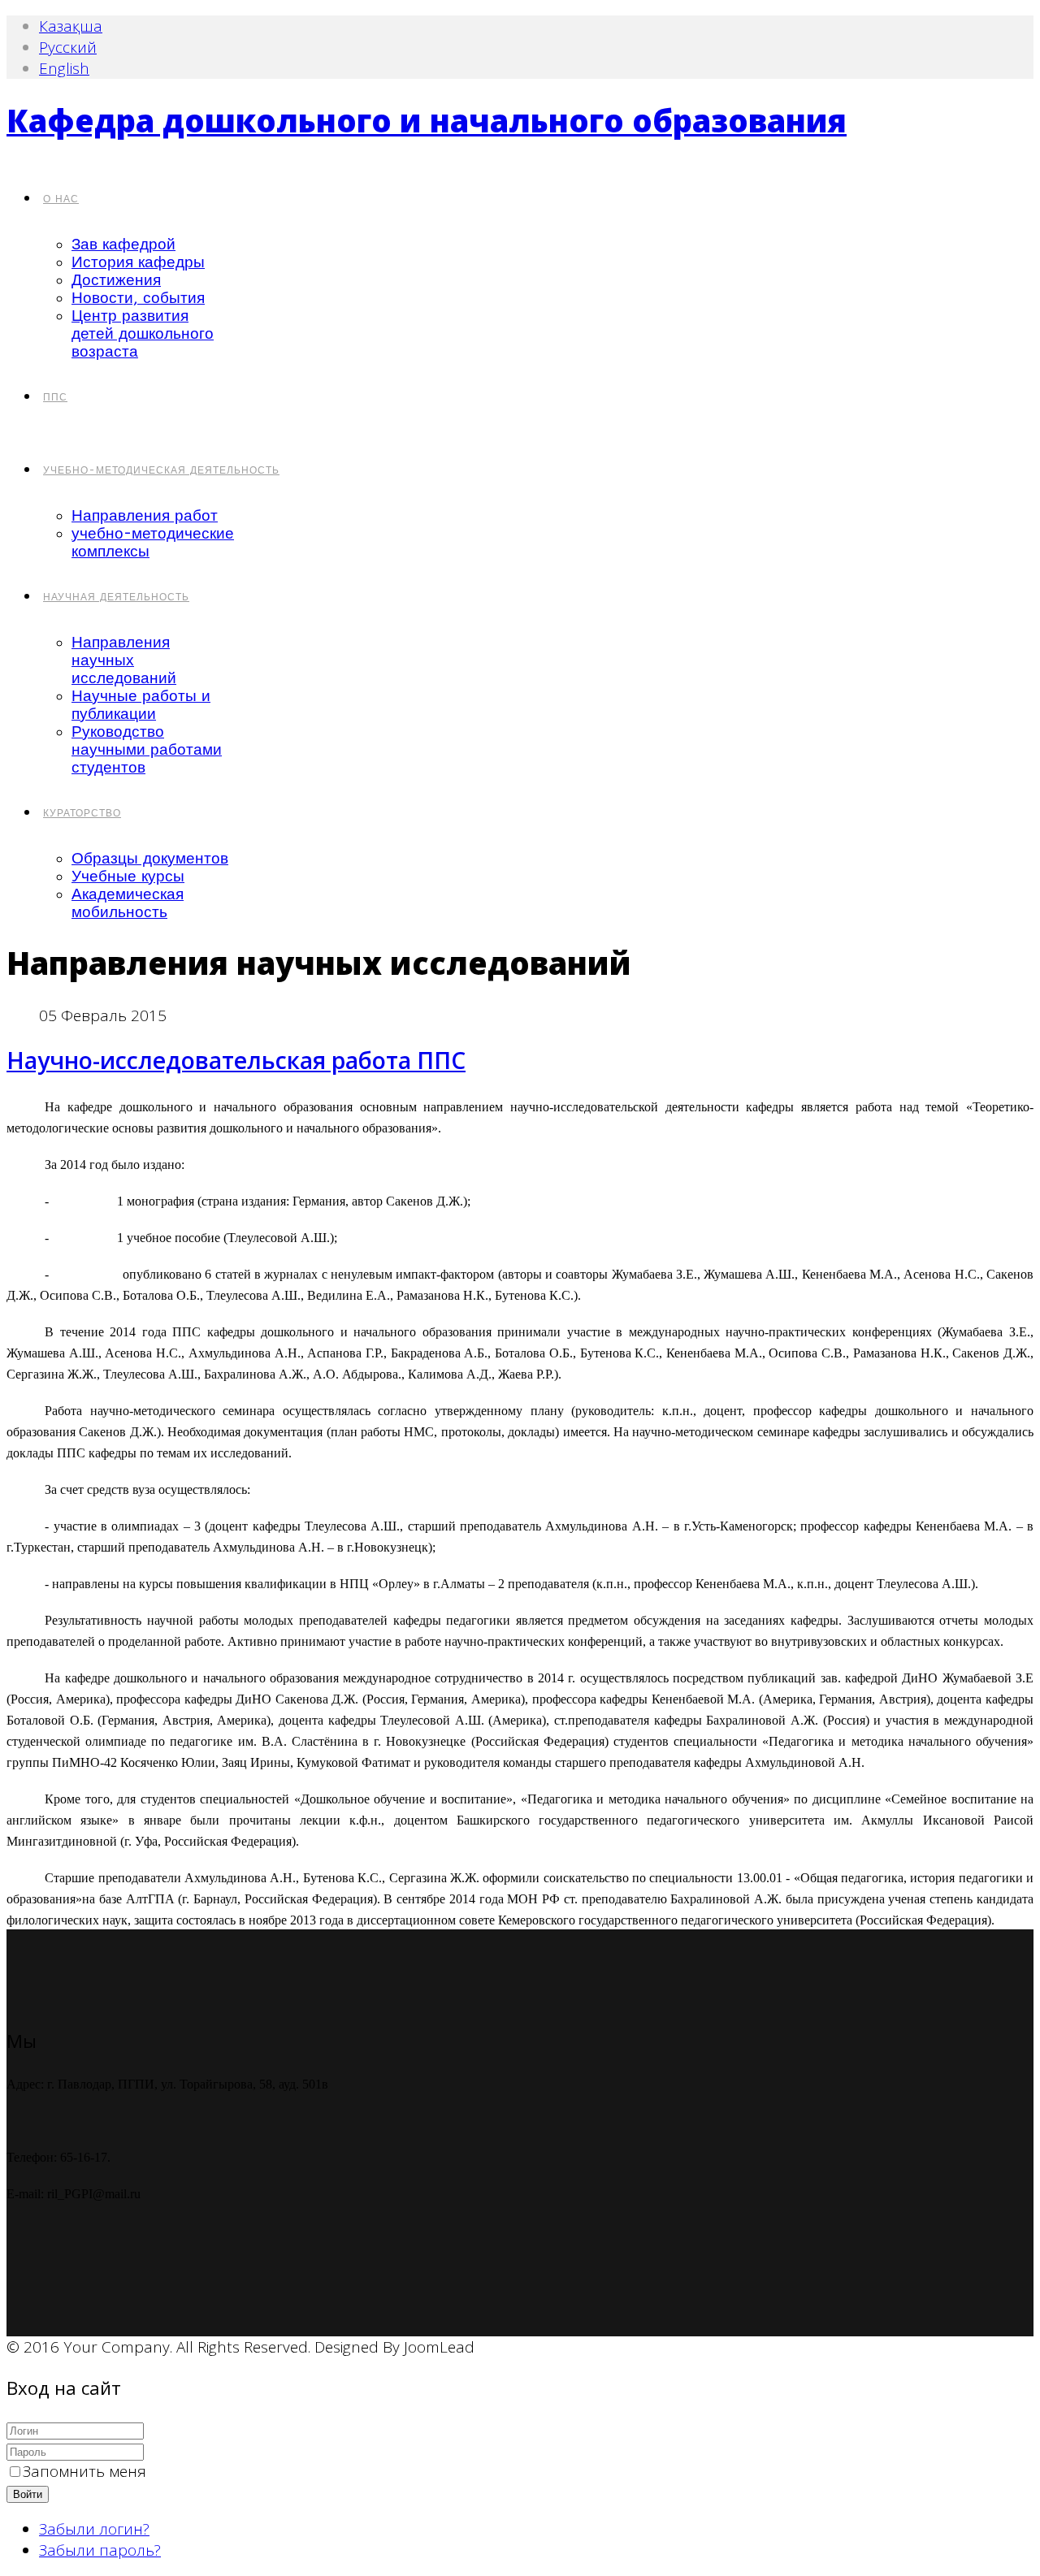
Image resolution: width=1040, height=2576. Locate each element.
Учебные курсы (128, 877)
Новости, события (138, 298)
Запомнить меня (84, 2471)
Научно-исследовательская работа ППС (236, 1060)
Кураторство (82, 813)
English (64, 68)
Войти (28, 2494)
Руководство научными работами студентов (147, 750)
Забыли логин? (94, 2529)
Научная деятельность (116, 597)
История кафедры (138, 262)
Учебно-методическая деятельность (161, 470)
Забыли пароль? (100, 2550)
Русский (68, 47)
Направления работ (145, 516)
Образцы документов (150, 859)
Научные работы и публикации (141, 705)
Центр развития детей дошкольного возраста (143, 334)
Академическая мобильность (128, 903)
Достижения (116, 280)
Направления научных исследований (124, 660)
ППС (55, 397)
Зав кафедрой (123, 245)
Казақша (71, 26)
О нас (61, 199)
